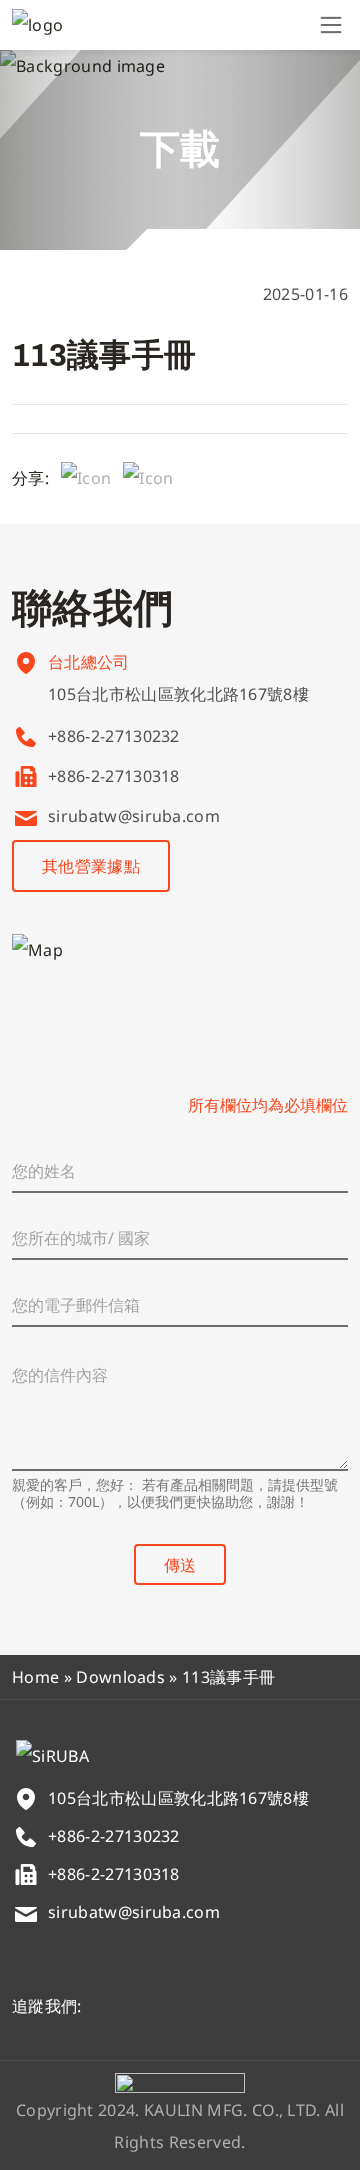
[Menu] (331, 25)
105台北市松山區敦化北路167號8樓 (178, 694)
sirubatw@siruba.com (134, 816)
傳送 (180, 1565)
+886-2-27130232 (114, 736)
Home (35, 1677)
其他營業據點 (91, 866)
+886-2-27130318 (114, 776)
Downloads (120, 1677)
